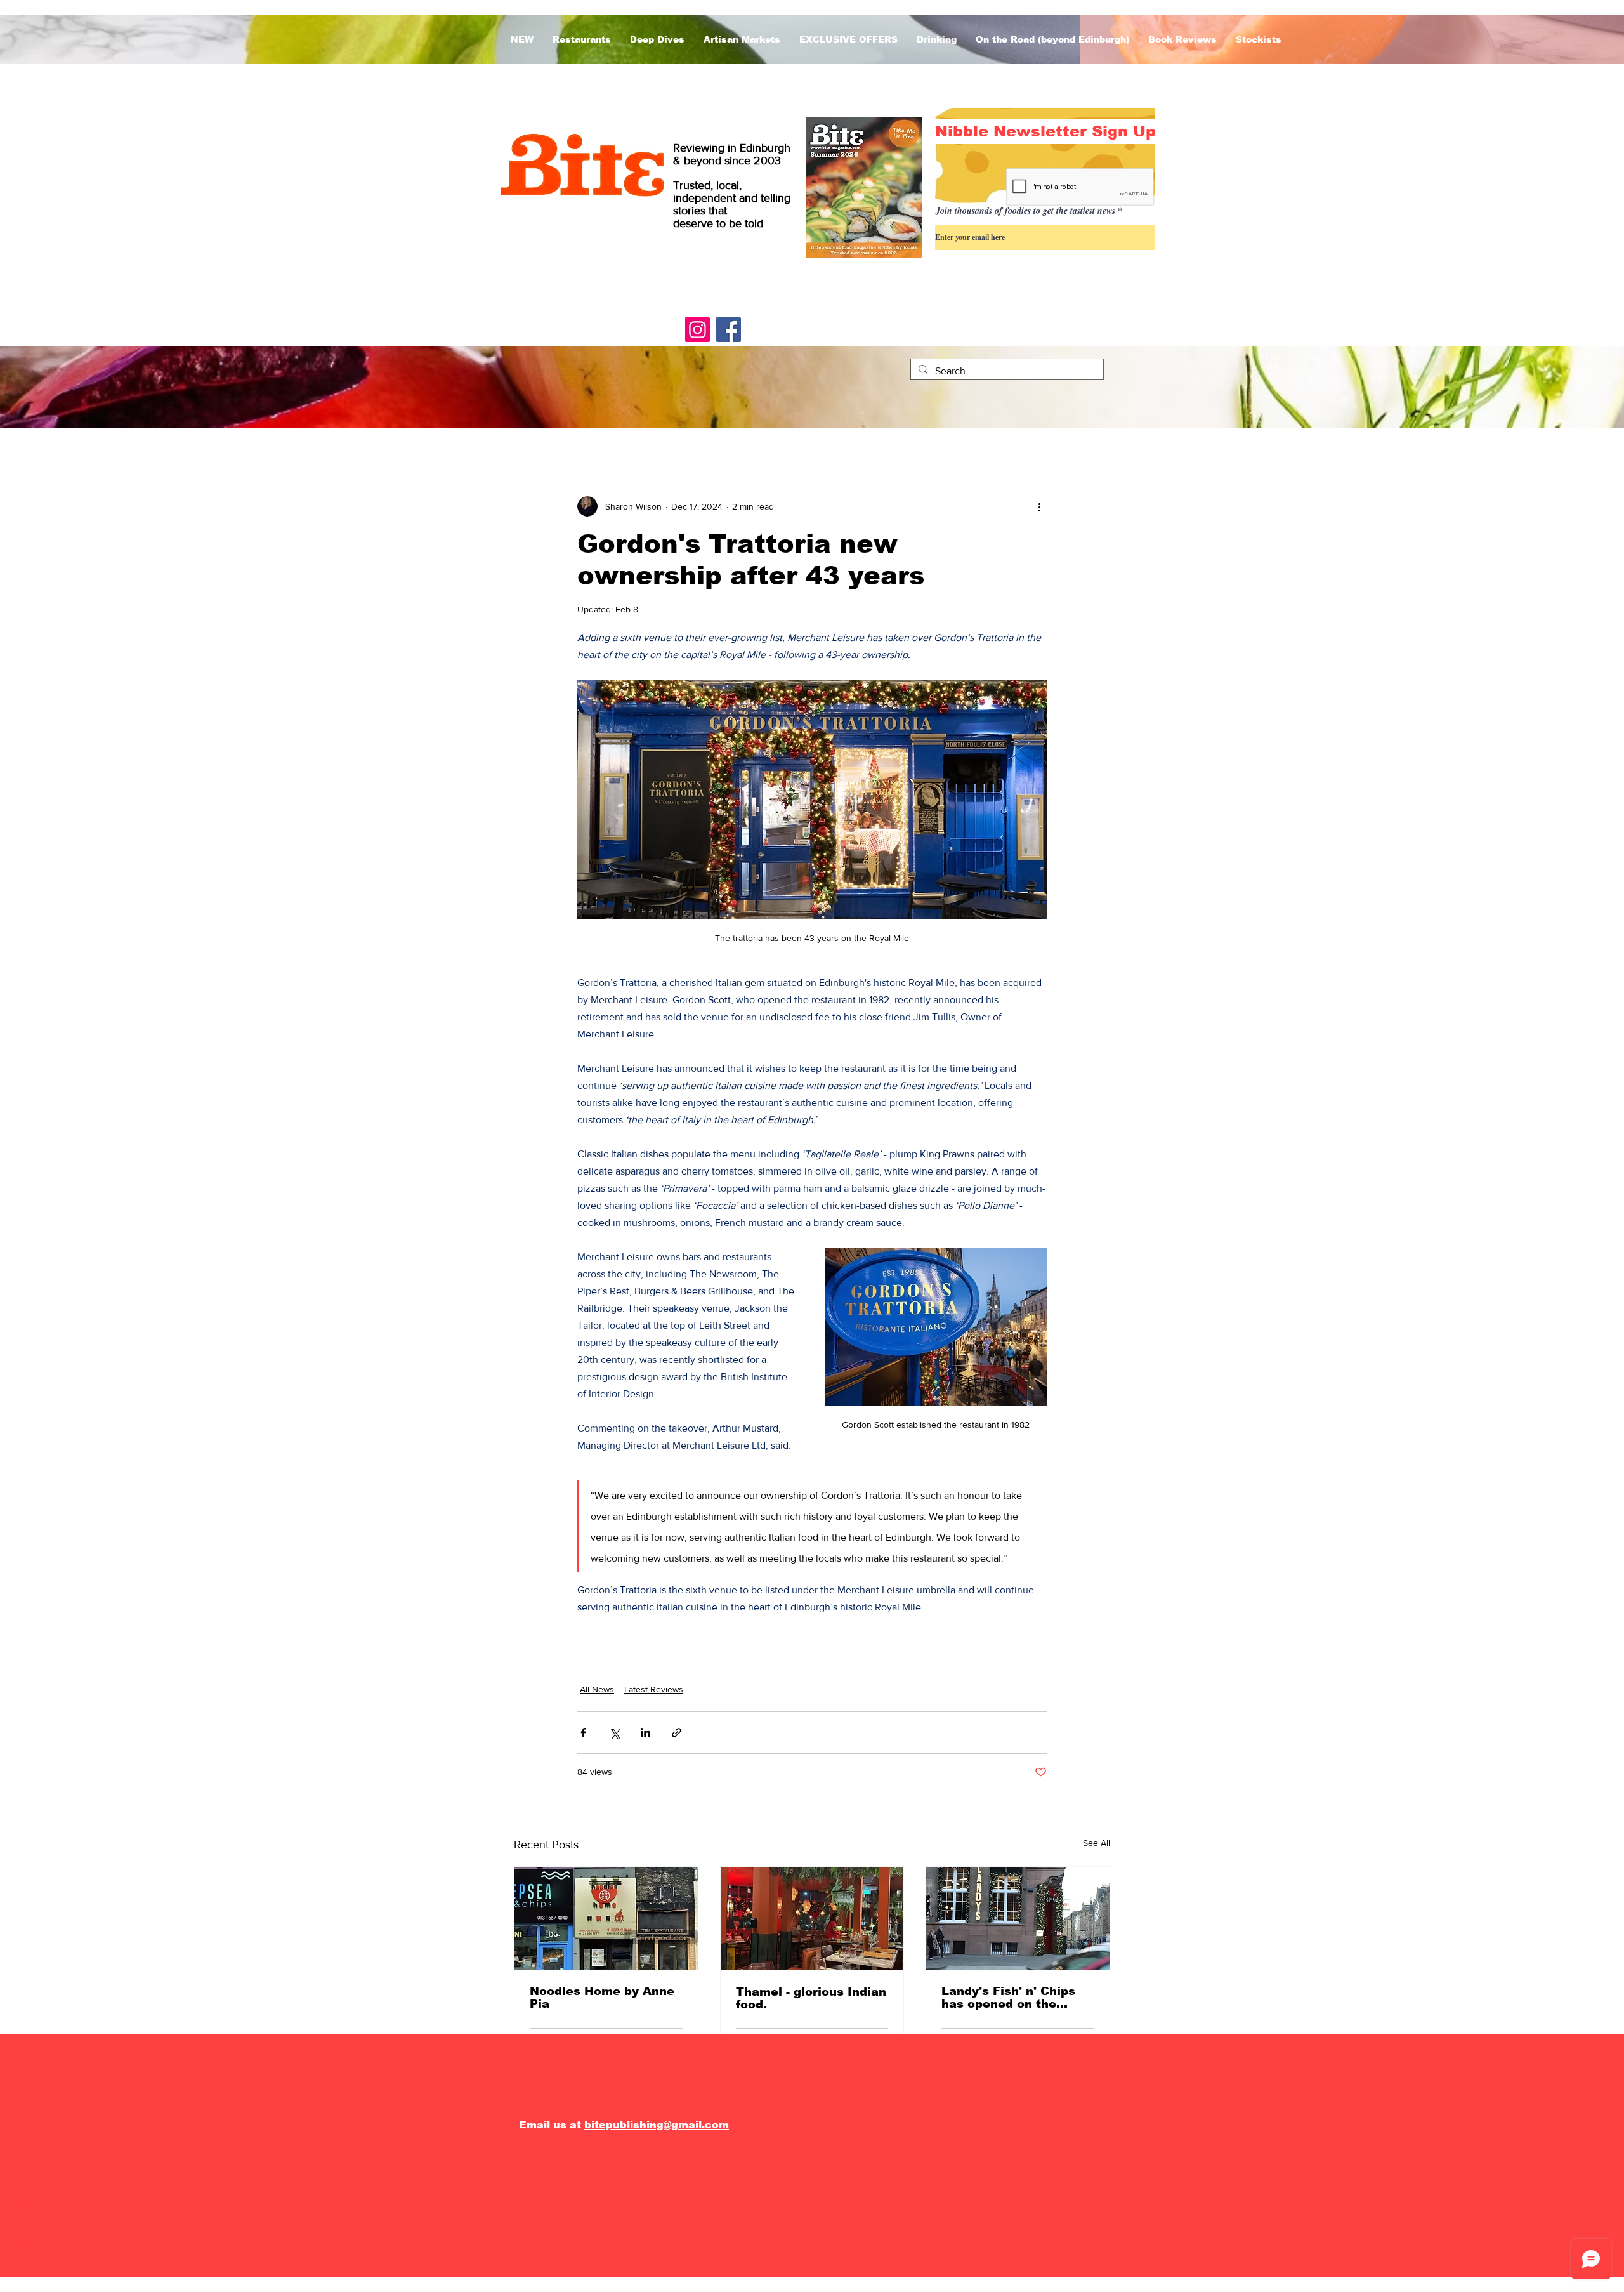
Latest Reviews (654, 1689)
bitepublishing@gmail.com (657, 2125)
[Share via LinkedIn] (645, 1733)
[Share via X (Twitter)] (614, 1733)
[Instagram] (697, 330)
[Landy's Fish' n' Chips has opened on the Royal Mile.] (1018, 1918)
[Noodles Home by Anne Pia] (606, 1918)
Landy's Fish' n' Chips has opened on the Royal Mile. (1008, 1998)
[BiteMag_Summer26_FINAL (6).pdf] (864, 189)
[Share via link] (677, 1733)
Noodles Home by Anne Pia (602, 1998)
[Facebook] (729, 330)
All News (597, 1689)
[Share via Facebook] (583, 1733)
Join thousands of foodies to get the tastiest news (1025, 211)
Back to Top (22, 2237)
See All (1097, 1843)
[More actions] (1039, 506)
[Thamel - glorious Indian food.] (812, 1918)
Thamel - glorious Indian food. (811, 1998)
